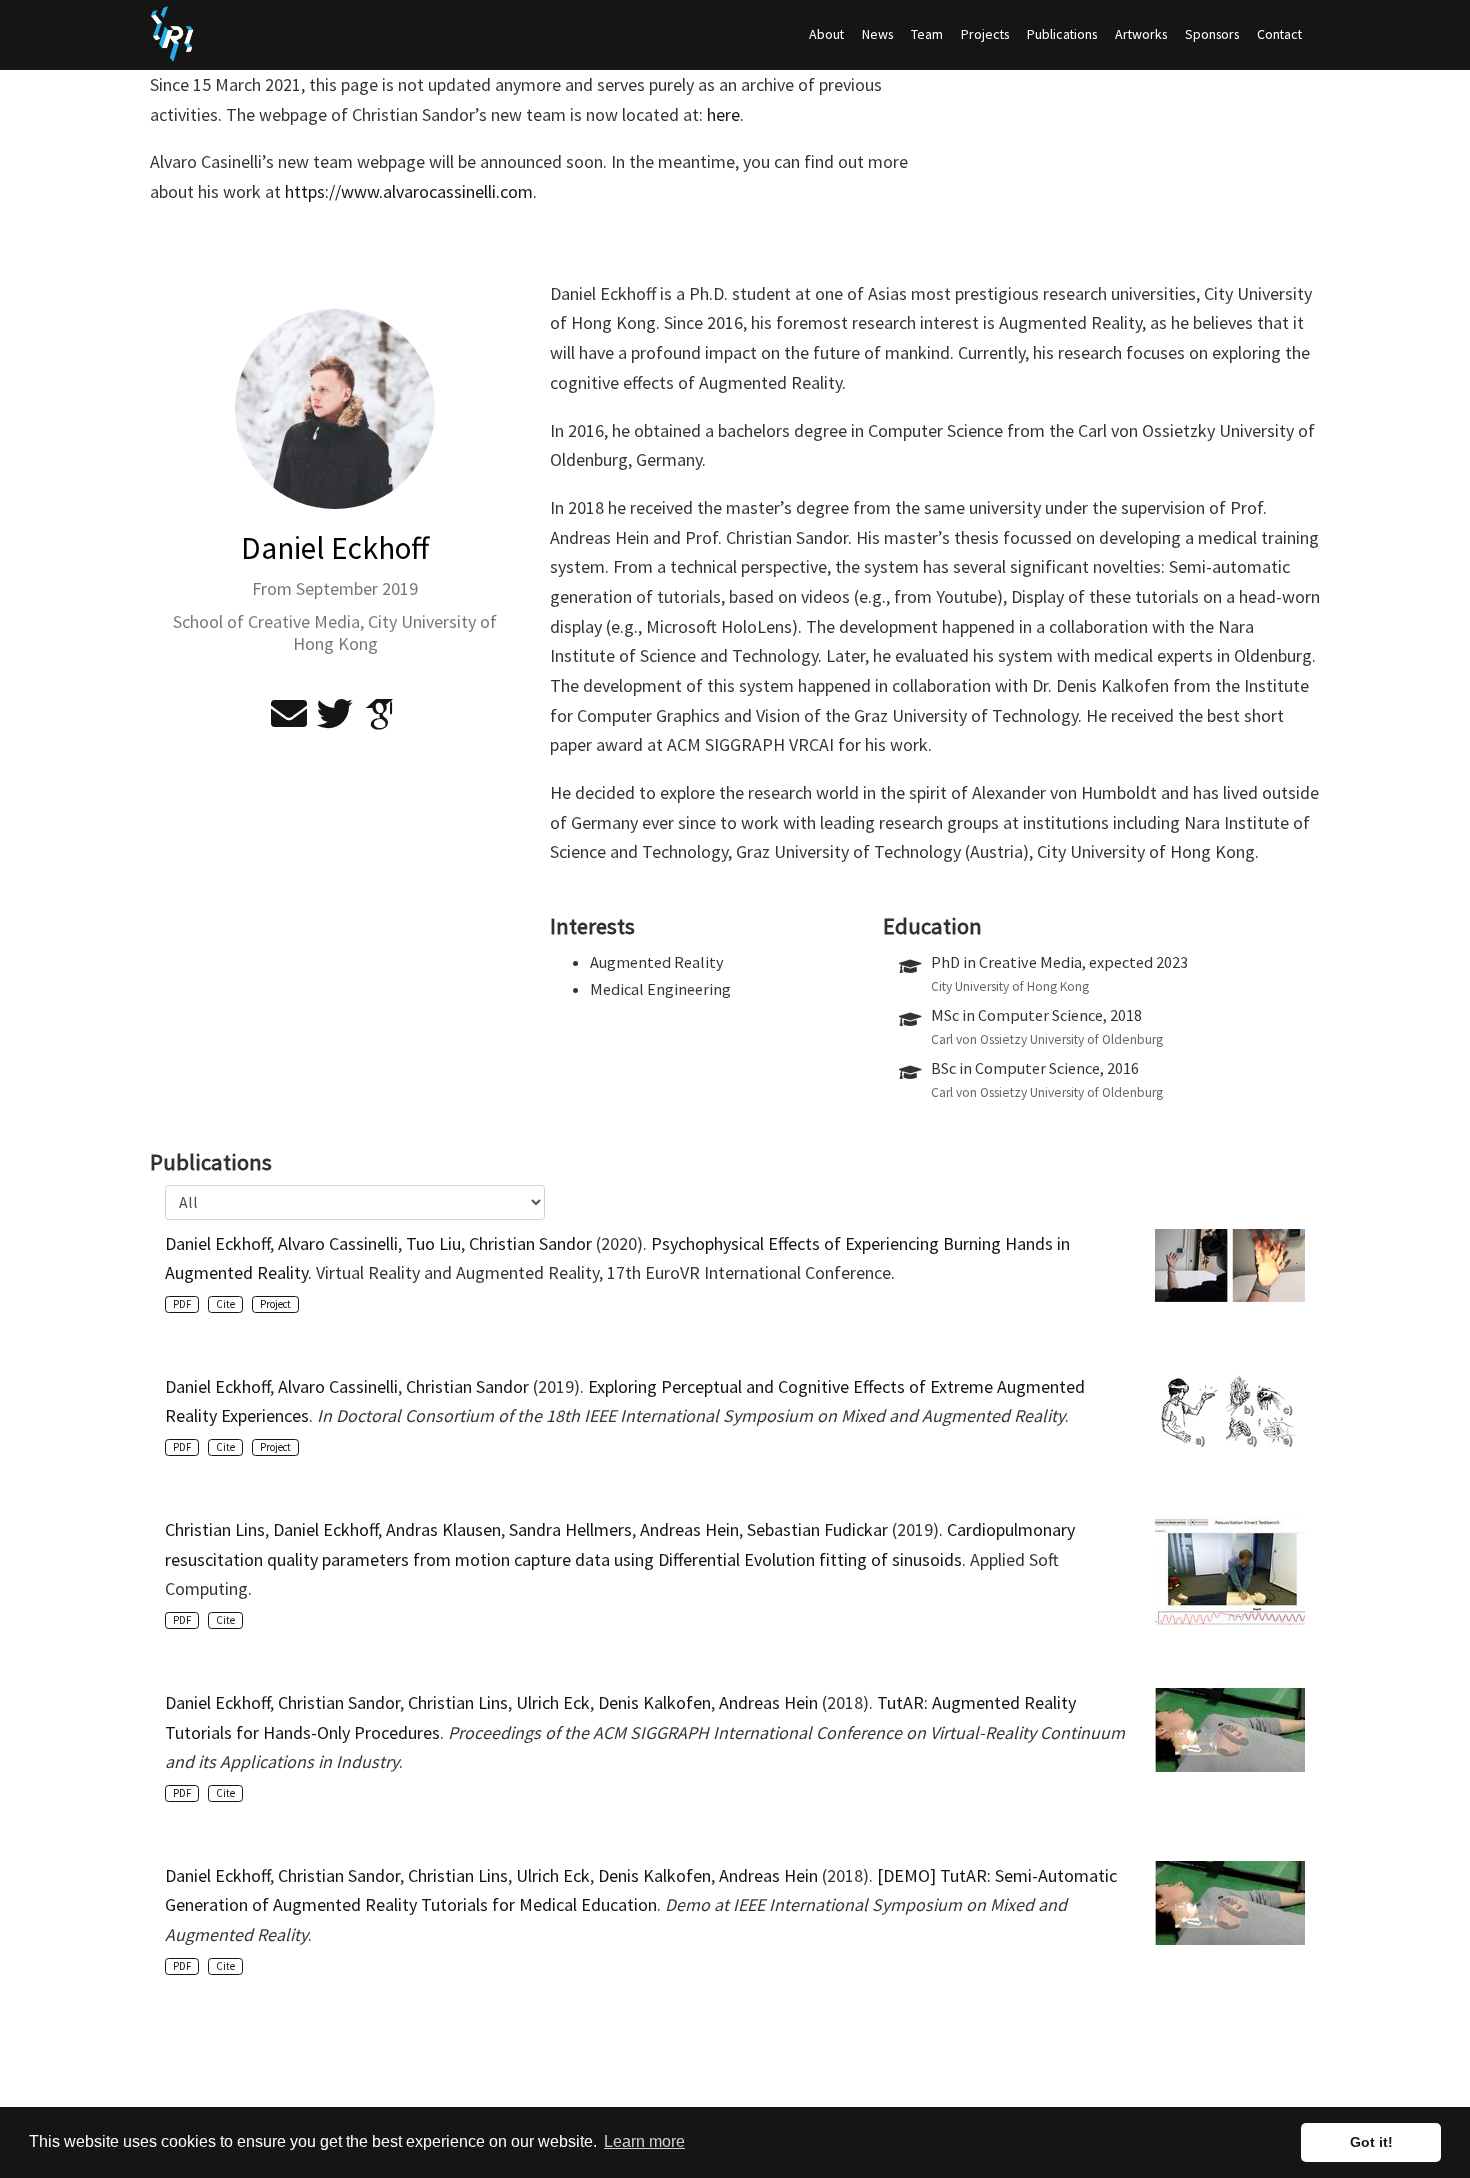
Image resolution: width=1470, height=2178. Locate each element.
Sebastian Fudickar (817, 1529)
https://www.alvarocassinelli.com (409, 191)
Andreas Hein (689, 1529)
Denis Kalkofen (654, 1702)
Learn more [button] (644, 2141)
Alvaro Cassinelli (338, 1243)
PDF (182, 1304)
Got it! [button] (1371, 2142)
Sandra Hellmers (570, 1529)
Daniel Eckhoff (217, 1243)
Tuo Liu (433, 1243)
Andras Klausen (443, 1529)
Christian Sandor (530, 1243)
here (723, 114)
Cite (225, 1304)
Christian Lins (215, 1529)
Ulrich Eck (553, 1702)
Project (275, 1304)
